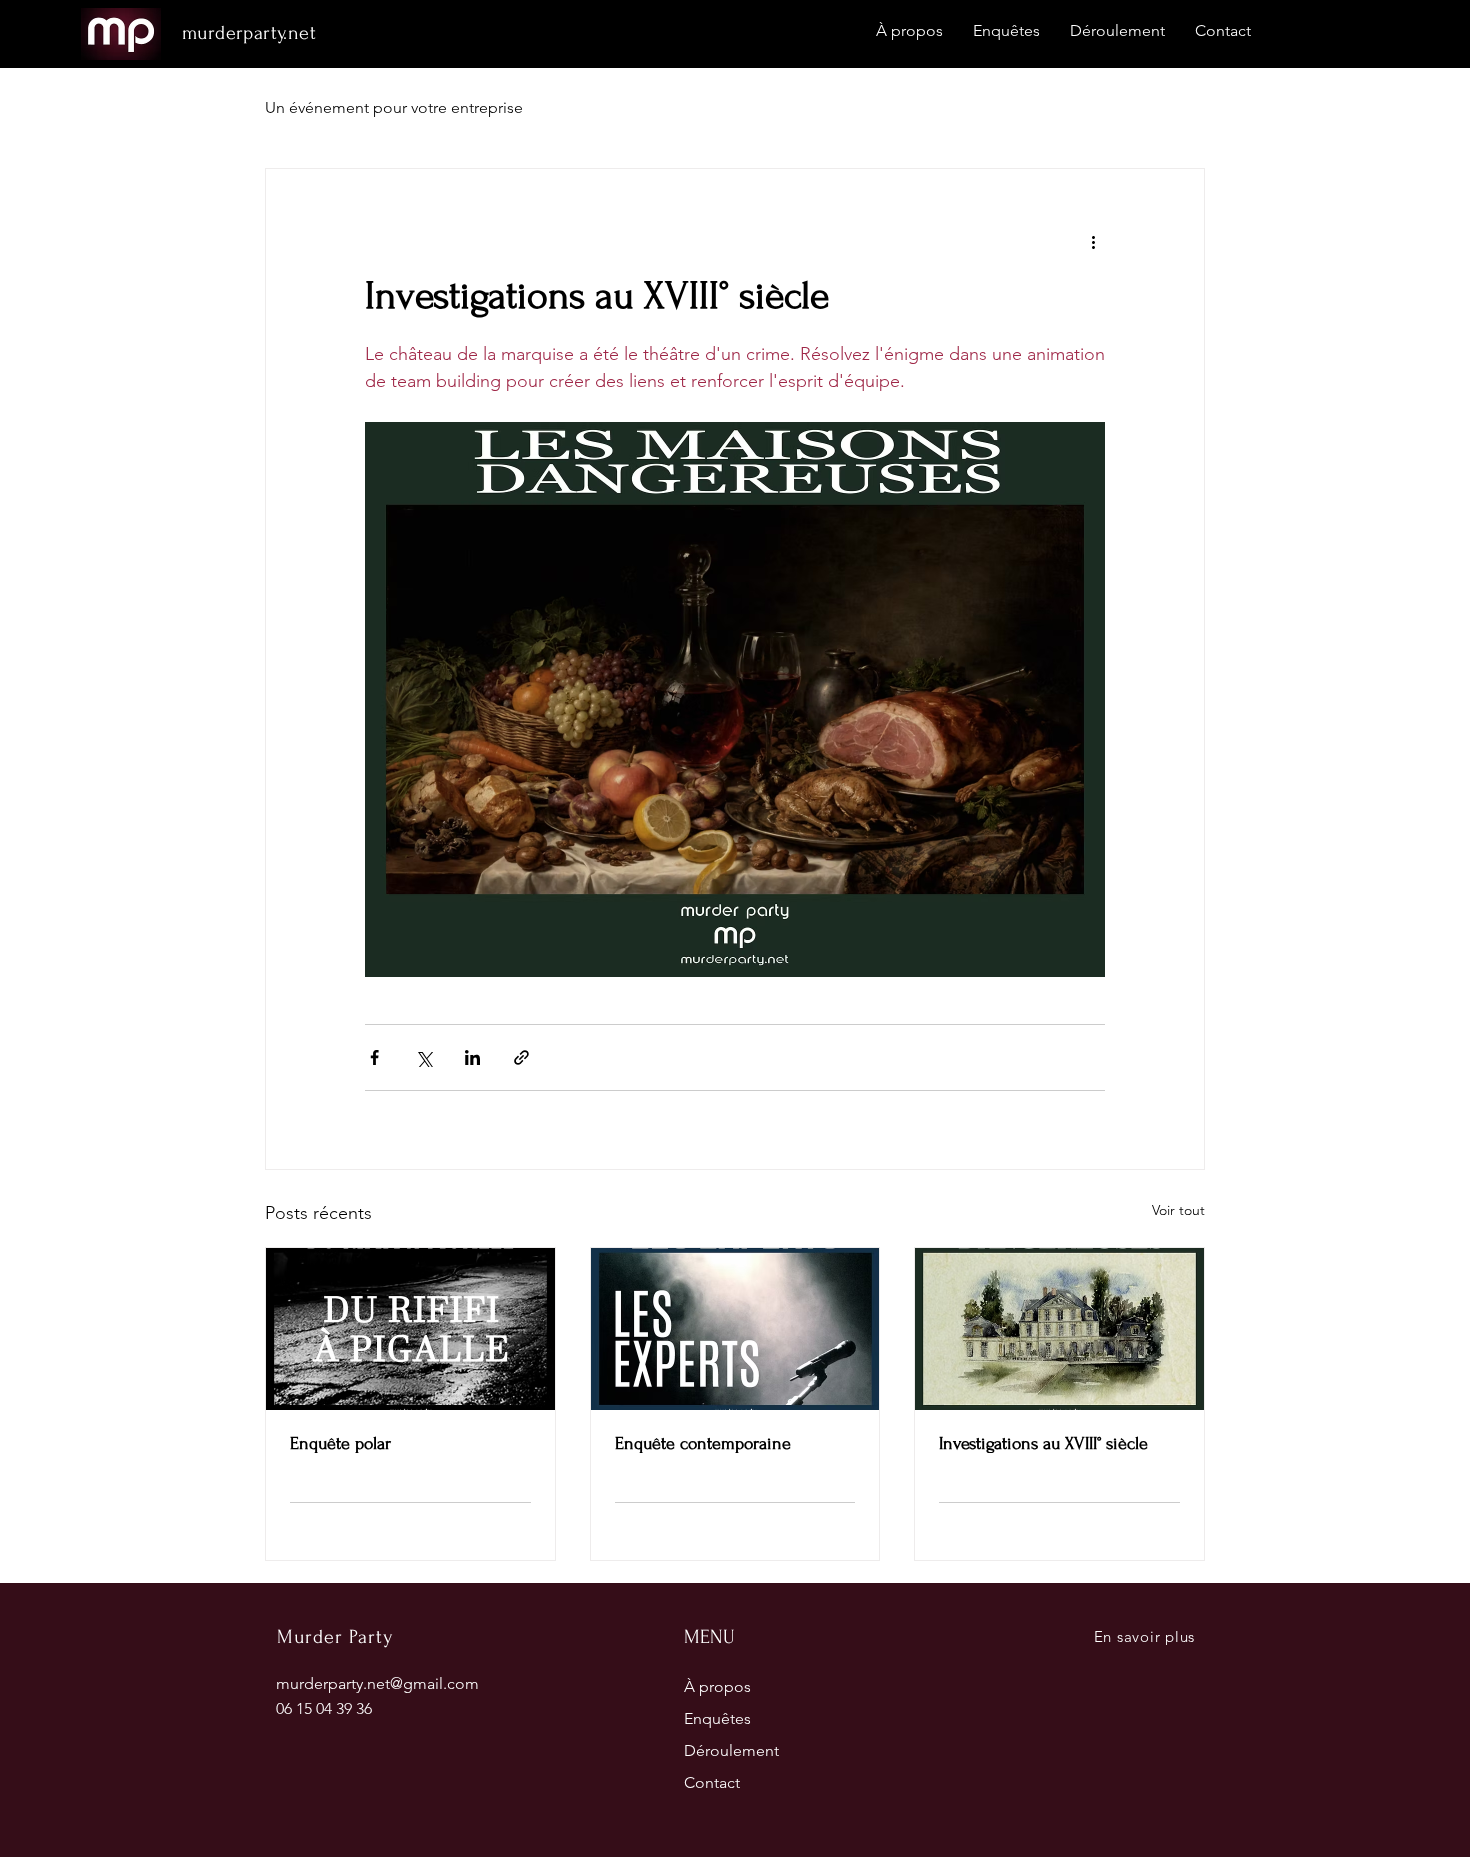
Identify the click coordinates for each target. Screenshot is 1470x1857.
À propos (717, 1686)
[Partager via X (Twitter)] (423, 1057)
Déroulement (731, 1750)
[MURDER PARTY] (1059, 1329)
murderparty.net (249, 33)
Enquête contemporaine (703, 1443)
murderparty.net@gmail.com (377, 1683)
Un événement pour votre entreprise (394, 107)
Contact (712, 1782)
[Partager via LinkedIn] (472, 1057)
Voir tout (1178, 1210)
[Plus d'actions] (1093, 241)
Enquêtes (717, 1718)
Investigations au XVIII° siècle (1043, 1443)
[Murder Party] (410, 1329)
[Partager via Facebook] (374, 1057)
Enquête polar (340, 1443)
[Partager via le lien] (521, 1057)
